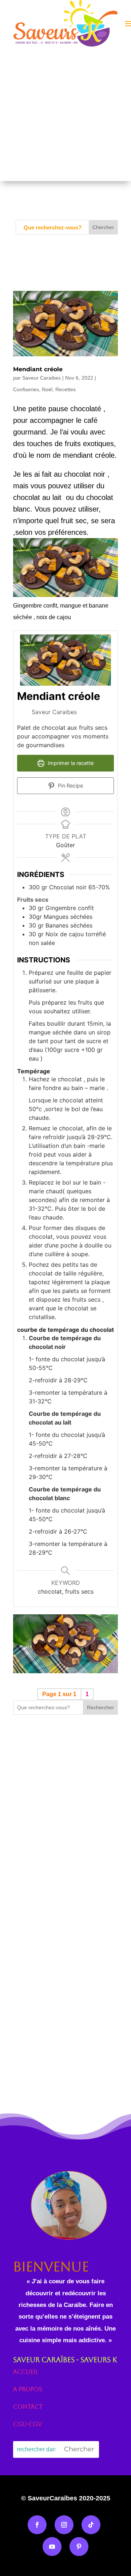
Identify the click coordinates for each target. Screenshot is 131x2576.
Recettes (65, 389)
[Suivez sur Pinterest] (79, 2547)
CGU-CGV (27, 2424)
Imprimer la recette (70, 763)
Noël (47, 389)
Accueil (25, 2372)
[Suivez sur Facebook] (37, 2525)
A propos (28, 2389)
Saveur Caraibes (41, 378)
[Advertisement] (65, 116)
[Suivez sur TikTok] (91, 2525)
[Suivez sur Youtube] (52, 2547)
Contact (28, 2407)
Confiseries (26, 389)
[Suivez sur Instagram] (64, 2525)
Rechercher (100, 1707)
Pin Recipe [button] (70, 786)
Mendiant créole (38, 369)
